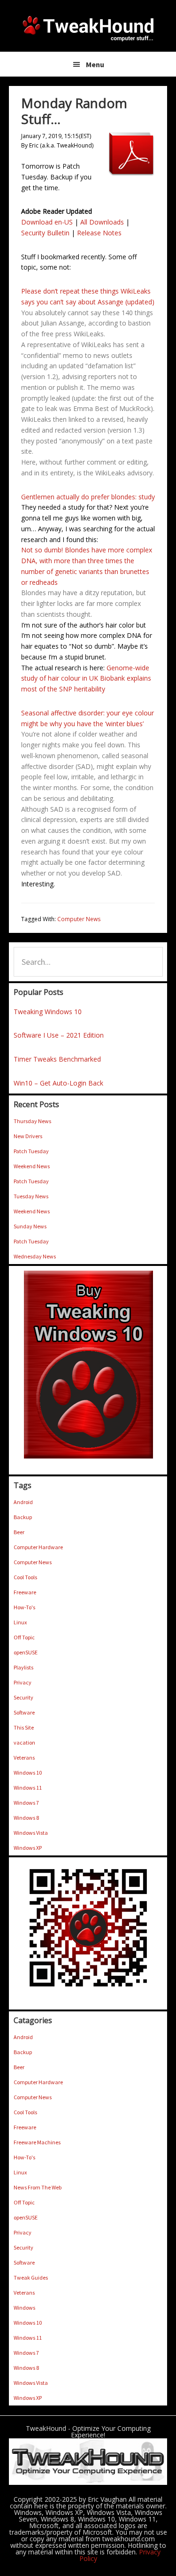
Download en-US (47, 222)
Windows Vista (31, 1833)
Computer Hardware (38, 1547)
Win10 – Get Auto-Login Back (58, 1083)
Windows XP (28, 1848)
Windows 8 (26, 1818)
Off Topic (24, 1637)
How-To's (24, 1607)
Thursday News (32, 1121)
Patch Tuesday (31, 1151)
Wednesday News (35, 1256)
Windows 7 (26, 1803)
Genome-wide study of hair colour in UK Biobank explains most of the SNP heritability (86, 679)
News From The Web (38, 2187)
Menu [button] (95, 64)
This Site (24, 1727)
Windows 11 (28, 1788)
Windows (24, 2308)
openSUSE (26, 1652)
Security (23, 1697)
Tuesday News (31, 1196)
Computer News (79, 919)
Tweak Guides (31, 2277)
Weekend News (32, 1166)
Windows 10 (28, 1773)
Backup (23, 1517)
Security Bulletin (45, 233)
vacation (24, 1742)
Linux (20, 1622)
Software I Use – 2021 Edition (59, 1035)
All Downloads (102, 222)
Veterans (24, 1757)
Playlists (23, 1667)
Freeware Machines (37, 2142)
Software (24, 1712)
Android (23, 1502)
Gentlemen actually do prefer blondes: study (88, 497)
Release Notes (99, 233)
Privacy (23, 1682)
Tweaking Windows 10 (48, 1012)
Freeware (25, 1592)
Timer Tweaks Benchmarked (57, 1059)
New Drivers (28, 1136)
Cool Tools (25, 1577)
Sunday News (30, 1226)
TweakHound (88, 28)
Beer (19, 1532)
